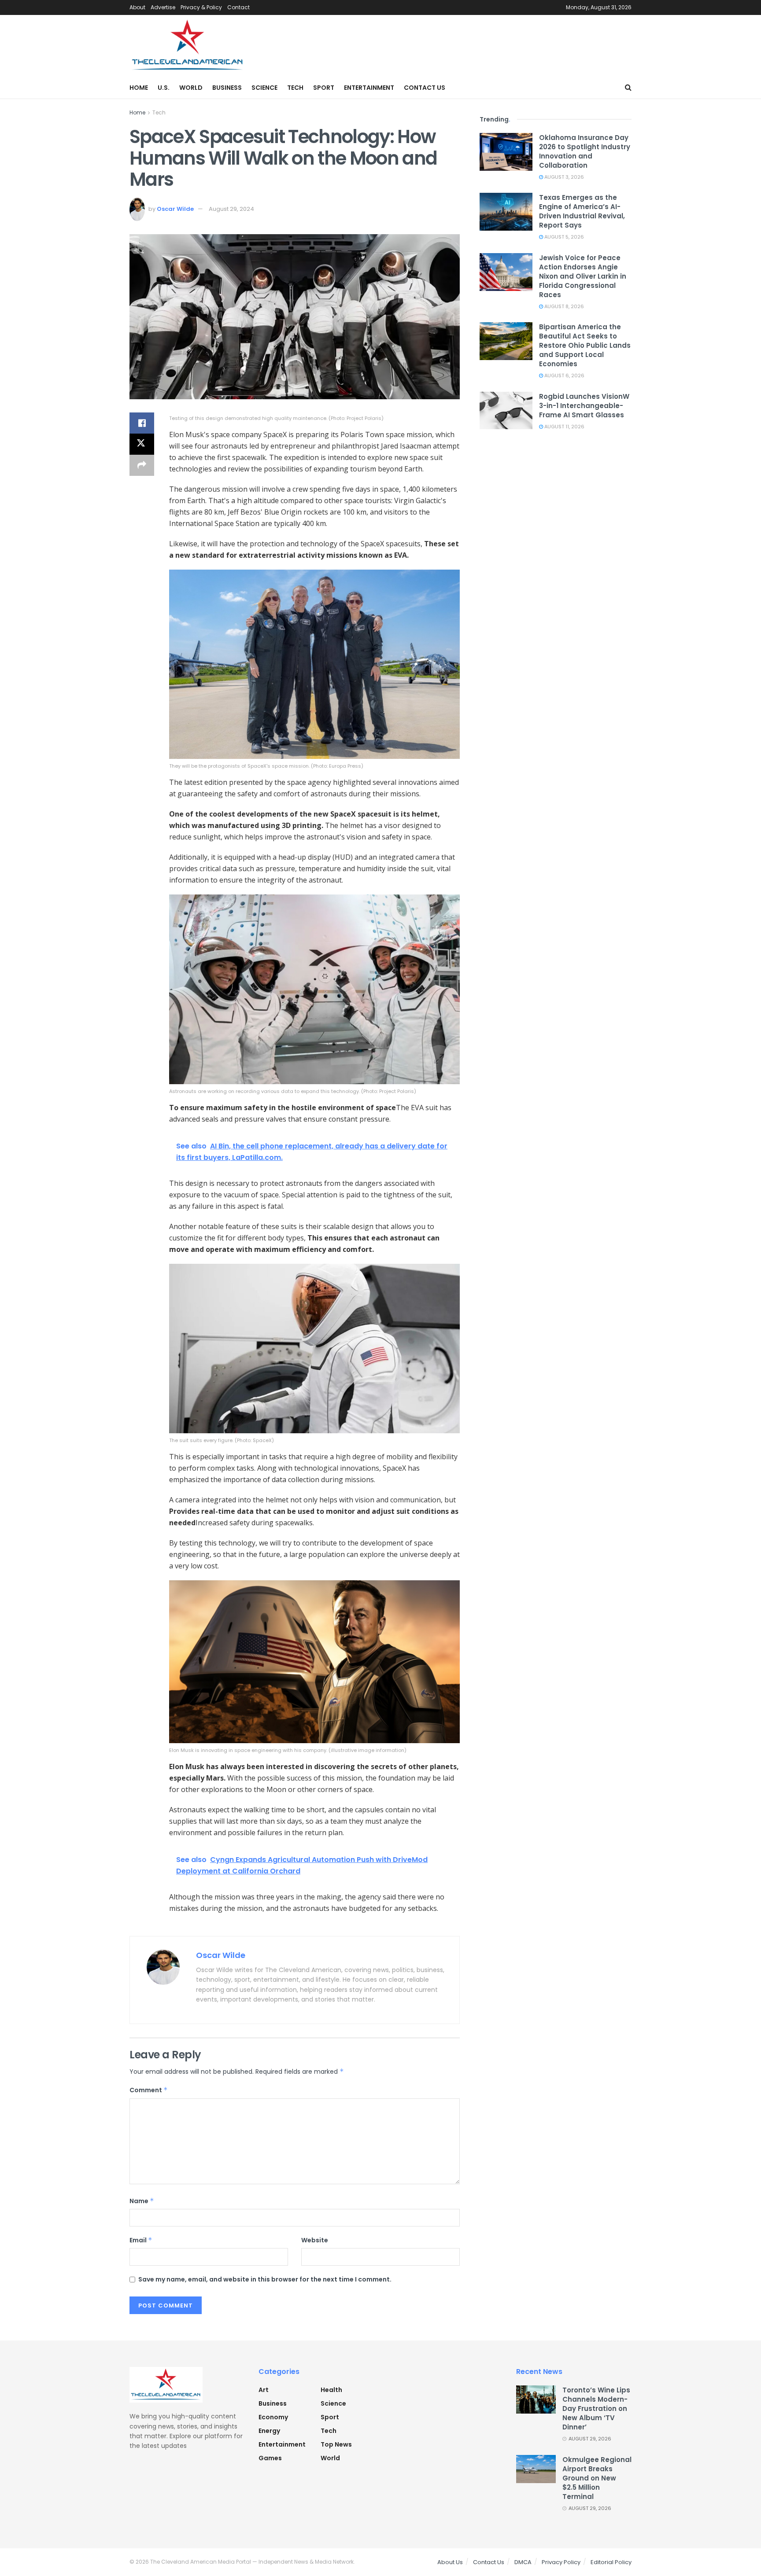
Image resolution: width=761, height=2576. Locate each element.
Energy (269, 2431)
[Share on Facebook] (142, 423)
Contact (238, 7)
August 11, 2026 (564, 427)
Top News (336, 2444)
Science (264, 88)
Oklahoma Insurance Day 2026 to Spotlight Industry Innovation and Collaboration (585, 151)
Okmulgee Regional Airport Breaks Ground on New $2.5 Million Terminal (597, 2478)
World (191, 88)
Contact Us (425, 88)
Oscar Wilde (175, 209)
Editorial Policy (611, 2562)
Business (227, 88)
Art (264, 2390)
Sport (324, 88)
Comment (149, 2090)
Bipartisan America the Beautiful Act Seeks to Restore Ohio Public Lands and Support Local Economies (585, 345)
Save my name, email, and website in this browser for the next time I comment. (265, 2279)
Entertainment (369, 88)
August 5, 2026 (563, 237)
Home (139, 88)
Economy (273, 2417)
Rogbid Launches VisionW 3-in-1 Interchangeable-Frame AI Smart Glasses (584, 406)
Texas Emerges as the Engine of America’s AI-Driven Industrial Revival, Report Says (582, 211)
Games (270, 2458)
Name (142, 2201)
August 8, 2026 (563, 306)
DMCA (523, 2562)
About (137, 7)
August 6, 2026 (564, 375)
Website (315, 2240)
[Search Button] (628, 88)
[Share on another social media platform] (142, 465)
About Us (450, 2562)
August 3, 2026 (563, 177)
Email (141, 2240)
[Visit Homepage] (188, 46)
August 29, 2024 (231, 209)
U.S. (164, 88)
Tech (295, 88)
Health (331, 2390)
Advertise (163, 7)
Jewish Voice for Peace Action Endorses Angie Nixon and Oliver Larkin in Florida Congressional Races (583, 276)
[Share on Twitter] (142, 444)
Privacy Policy (561, 2562)
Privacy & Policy (201, 7)
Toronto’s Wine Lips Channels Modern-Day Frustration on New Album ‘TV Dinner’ (596, 2409)
